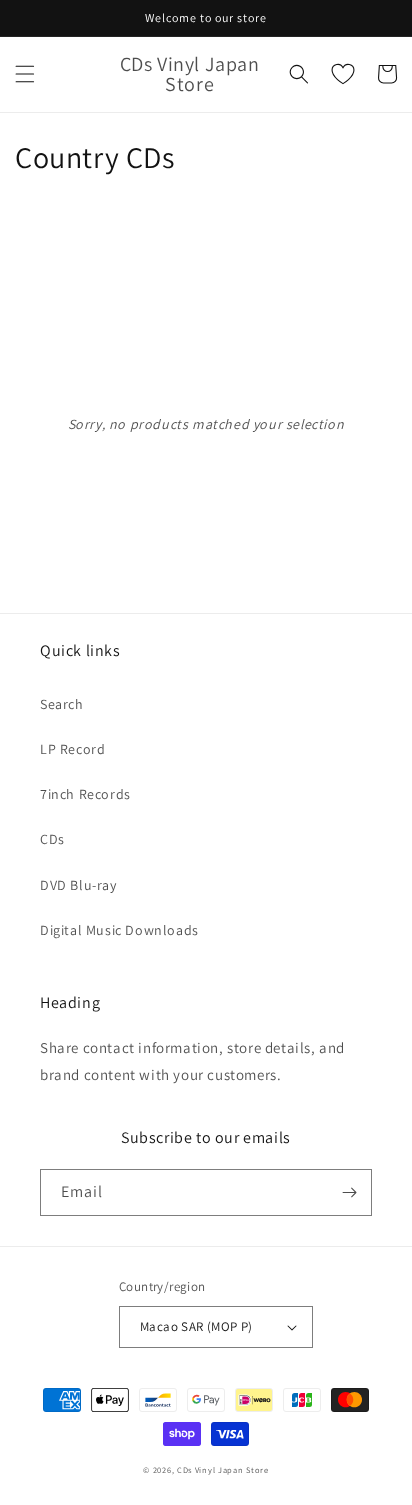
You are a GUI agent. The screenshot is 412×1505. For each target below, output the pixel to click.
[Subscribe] (349, 1192)
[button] (25, 74)
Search (62, 704)
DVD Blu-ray (78, 885)
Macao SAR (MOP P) (196, 1326)
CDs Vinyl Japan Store (223, 1469)
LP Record (72, 749)
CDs (52, 839)
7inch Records (85, 794)
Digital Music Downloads (119, 930)
